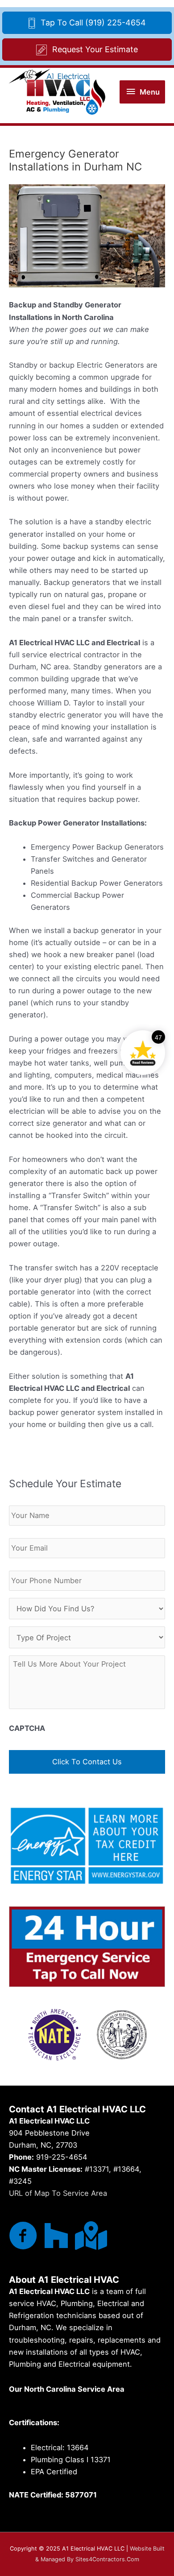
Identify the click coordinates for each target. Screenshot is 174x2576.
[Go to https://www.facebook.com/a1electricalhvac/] (23, 2236)
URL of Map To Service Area (58, 2193)
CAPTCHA (27, 1728)
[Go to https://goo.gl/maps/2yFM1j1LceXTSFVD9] (89, 2236)
